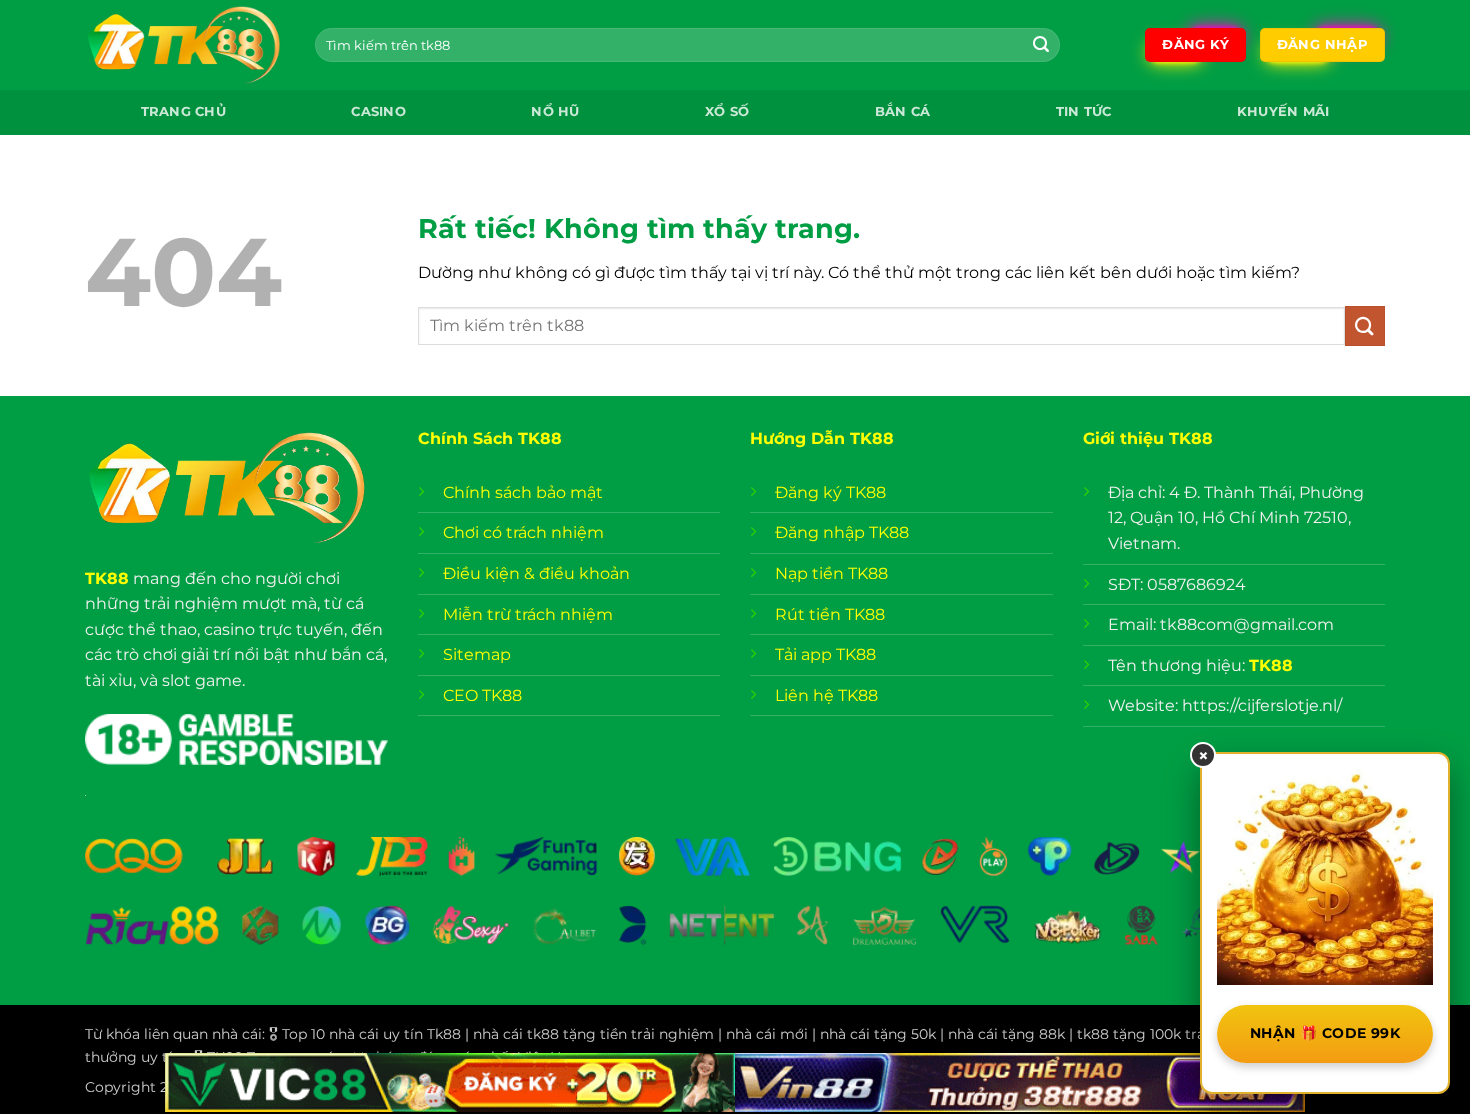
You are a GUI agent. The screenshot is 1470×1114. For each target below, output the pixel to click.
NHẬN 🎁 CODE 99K (1325, 1033)
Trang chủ (183, 111)
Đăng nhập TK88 (842, 532)
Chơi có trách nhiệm (523, 532)
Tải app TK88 (825, 654)
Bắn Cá (903, 111)
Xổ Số (727, 111)
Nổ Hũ (555, 111)
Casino (378, 111)
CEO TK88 (482, 695)
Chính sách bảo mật (525, 492)
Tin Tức (1084, 111)
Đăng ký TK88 (830, 492)
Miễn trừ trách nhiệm (528, 614)
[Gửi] (1041, 45)
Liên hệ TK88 (826, 695)
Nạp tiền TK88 (831, 573)
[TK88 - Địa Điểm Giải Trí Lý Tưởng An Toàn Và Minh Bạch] (185, 45)
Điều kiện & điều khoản (536, 573)
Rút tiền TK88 (830, 614)
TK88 (107, 578)
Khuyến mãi (1283, 111)
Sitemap (477, 654)
